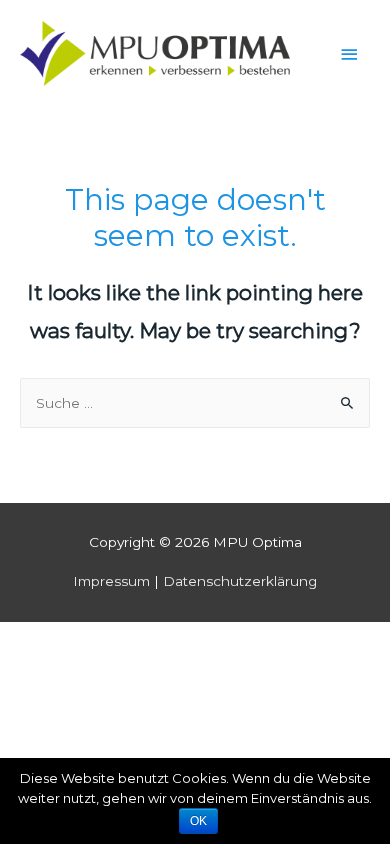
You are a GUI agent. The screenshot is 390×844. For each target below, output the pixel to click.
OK (198, 821)
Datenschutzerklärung (240, 581)
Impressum (111, 581)
